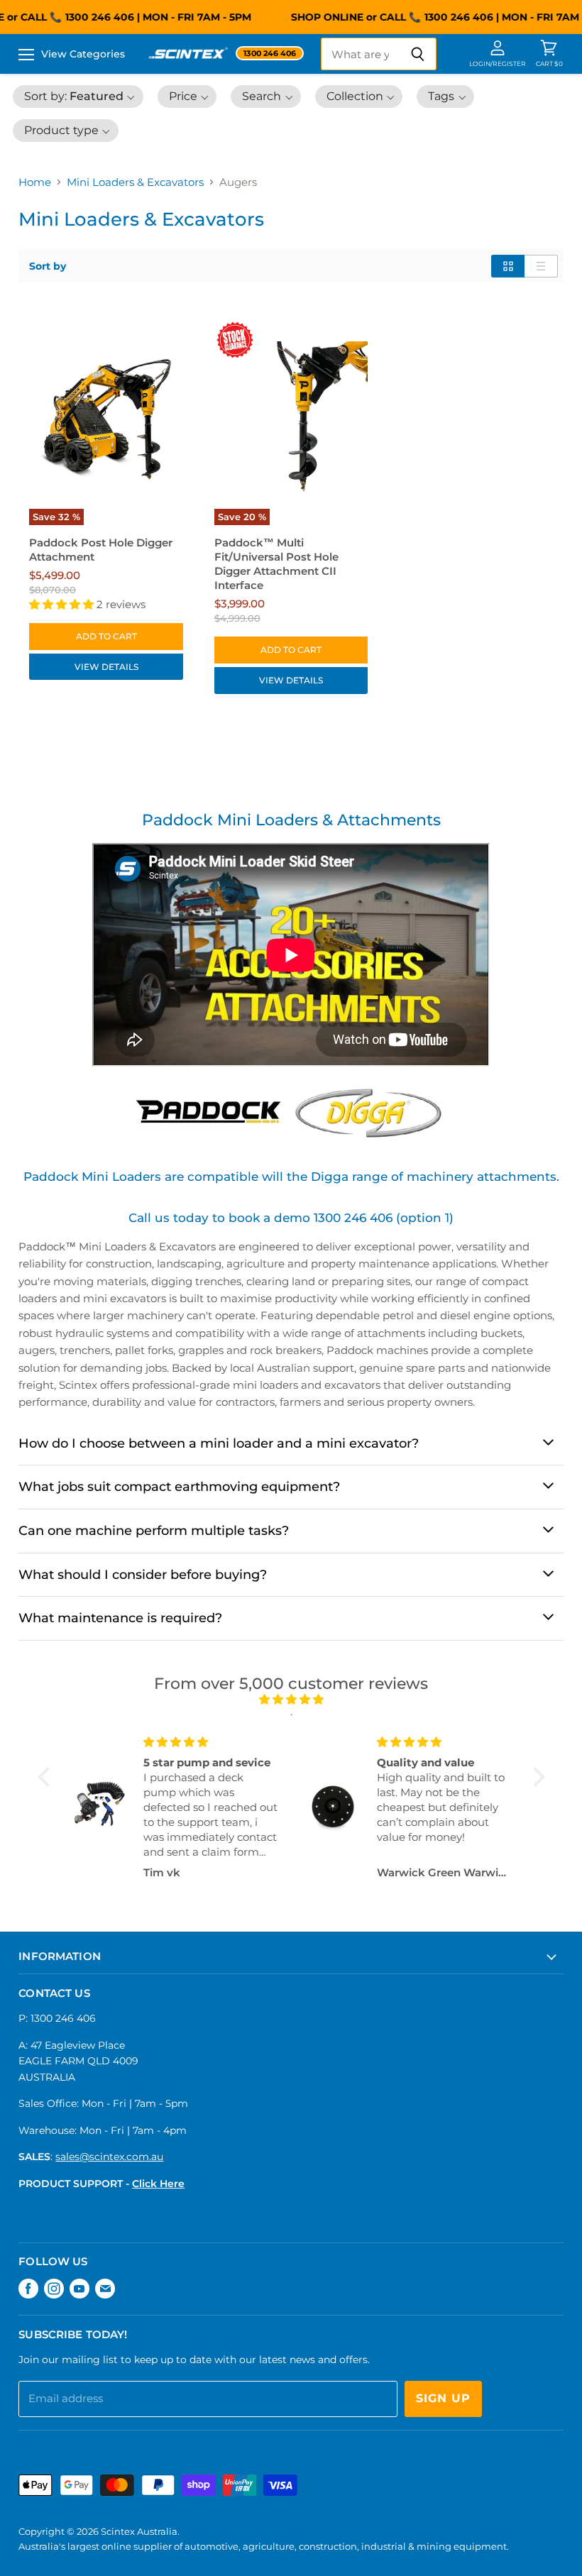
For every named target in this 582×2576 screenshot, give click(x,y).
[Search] (418, 54)
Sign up (443, 2398)
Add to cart (106, 636)
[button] (78, 97)
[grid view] (508, 266)
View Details (106, 667)
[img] (291, 1699)
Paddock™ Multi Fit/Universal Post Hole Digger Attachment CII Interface (276, 564)
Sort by (48, 266)
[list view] (541, 266)
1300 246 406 (92, 17)
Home (35, 182)
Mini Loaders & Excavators (135, 182)
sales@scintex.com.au (109, 2157)
